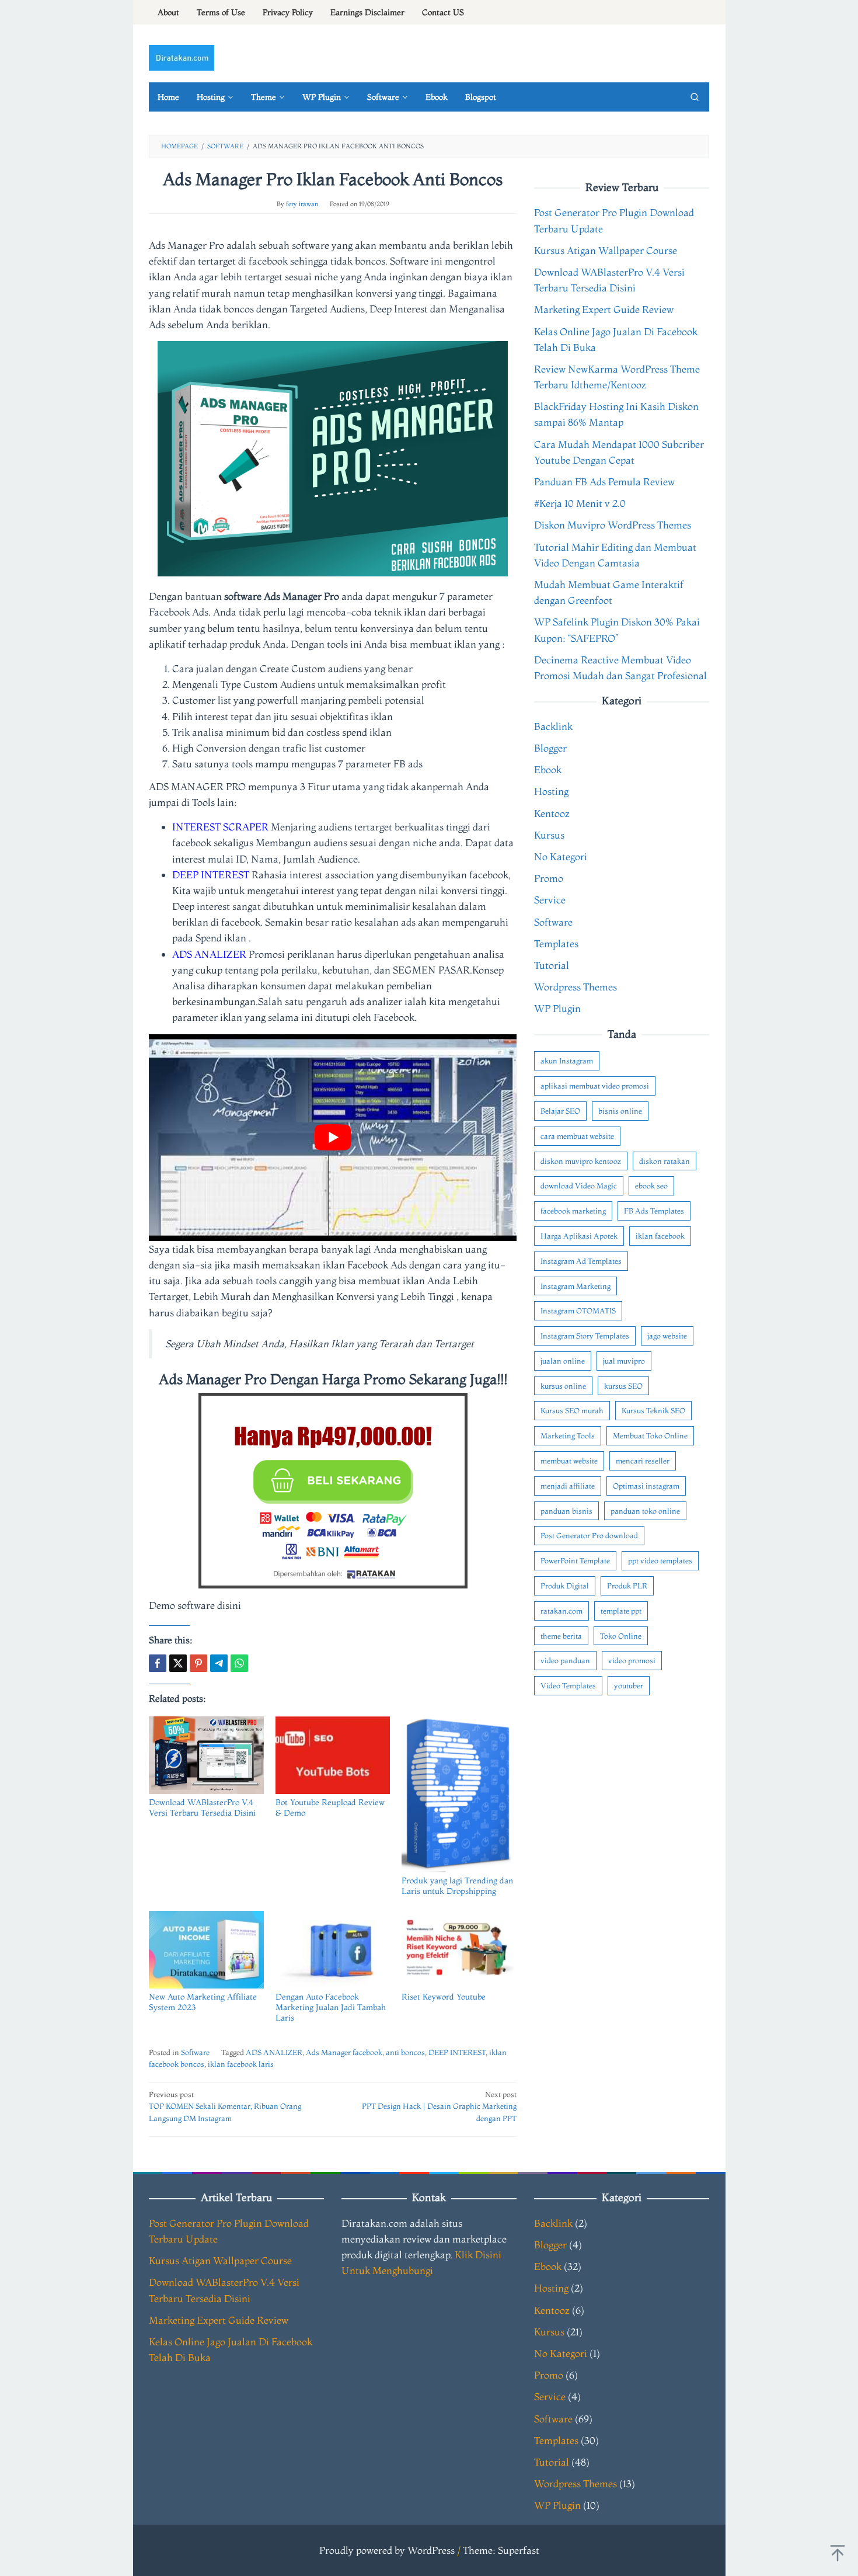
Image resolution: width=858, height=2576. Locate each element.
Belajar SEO (560, 1111)
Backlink (553, 726)
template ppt (621, 1611)
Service (550, 900)
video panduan (565, 1661)
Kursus (549, 835)
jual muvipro (624, 1361)
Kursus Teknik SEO (653, 1411)
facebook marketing (573, 1211)
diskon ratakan (665, 1161)
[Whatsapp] (239, 1663)
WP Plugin (557, 1009)
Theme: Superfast (501, 2550)
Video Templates (568, 1686)
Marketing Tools (568, 1436)
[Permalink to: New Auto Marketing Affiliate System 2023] (206, 1950)
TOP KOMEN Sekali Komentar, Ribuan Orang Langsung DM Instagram (225, 2106)
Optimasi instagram (646, 1486)
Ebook (548, 770)
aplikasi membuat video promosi (595, 1086)
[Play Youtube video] (333, 1138)
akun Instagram (567, 1061)
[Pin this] (198, 1663)
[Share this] (158, 1663)
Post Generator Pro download (589, 1536)
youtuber (629, 1686)
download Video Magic (579, 1186)
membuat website (569, 1461)
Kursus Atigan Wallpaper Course (606, 250)
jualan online (563, 1361)
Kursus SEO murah (572, 1411)
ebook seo (651, 1186)
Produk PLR (627, 1586)
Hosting (551, 792)
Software (195, 2052)
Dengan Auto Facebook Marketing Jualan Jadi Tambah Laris (331, 2007)
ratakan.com (561, 1611)
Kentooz (552, 813)
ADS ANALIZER (274, 2052)
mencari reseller (643, 1461)
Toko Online (621, 1636)
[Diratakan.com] (182, 56)
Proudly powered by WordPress (387, 2550)
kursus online (563, 1386)
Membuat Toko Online (650, 1436)
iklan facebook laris (241, 2064)
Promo (549, 879)
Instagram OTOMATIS (578, 1311)
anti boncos (405, 2052)
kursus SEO (623, 1386)
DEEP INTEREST (457, 2052)
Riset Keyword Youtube (444, 1997)
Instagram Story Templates (585, 1336)
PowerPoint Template (575, 1561)
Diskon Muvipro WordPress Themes (613, 525)
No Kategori (561, 856)
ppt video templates (660, 1561)
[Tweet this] (178, 1663)
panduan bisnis (566, 1511)
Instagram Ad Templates (581, 1261)
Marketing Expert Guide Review (604, 310)
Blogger (550, 748)
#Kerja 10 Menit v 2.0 (580, 504)
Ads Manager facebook (344, 2052)
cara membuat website (577, 1136)
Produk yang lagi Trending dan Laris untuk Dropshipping (457, 1886)
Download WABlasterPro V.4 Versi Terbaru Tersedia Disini (202, 1807)
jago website (667, 1336)
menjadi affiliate (568, 1486)
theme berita (561, 1636)
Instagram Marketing (576, 1286)
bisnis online (620, 1111)
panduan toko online (645, 1511)
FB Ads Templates (654, 1211)
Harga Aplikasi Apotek (579, 1236)
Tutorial (552, 965)
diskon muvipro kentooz (581, 1161)
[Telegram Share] (219, 1663)
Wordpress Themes (576, 987)
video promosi (632, 1661)
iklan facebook (660, 1236)
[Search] (695, 97)
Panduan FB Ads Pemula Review (604, 482)
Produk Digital (565, 1586)
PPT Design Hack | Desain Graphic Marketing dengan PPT (439, 2106)
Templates (556, 943)
